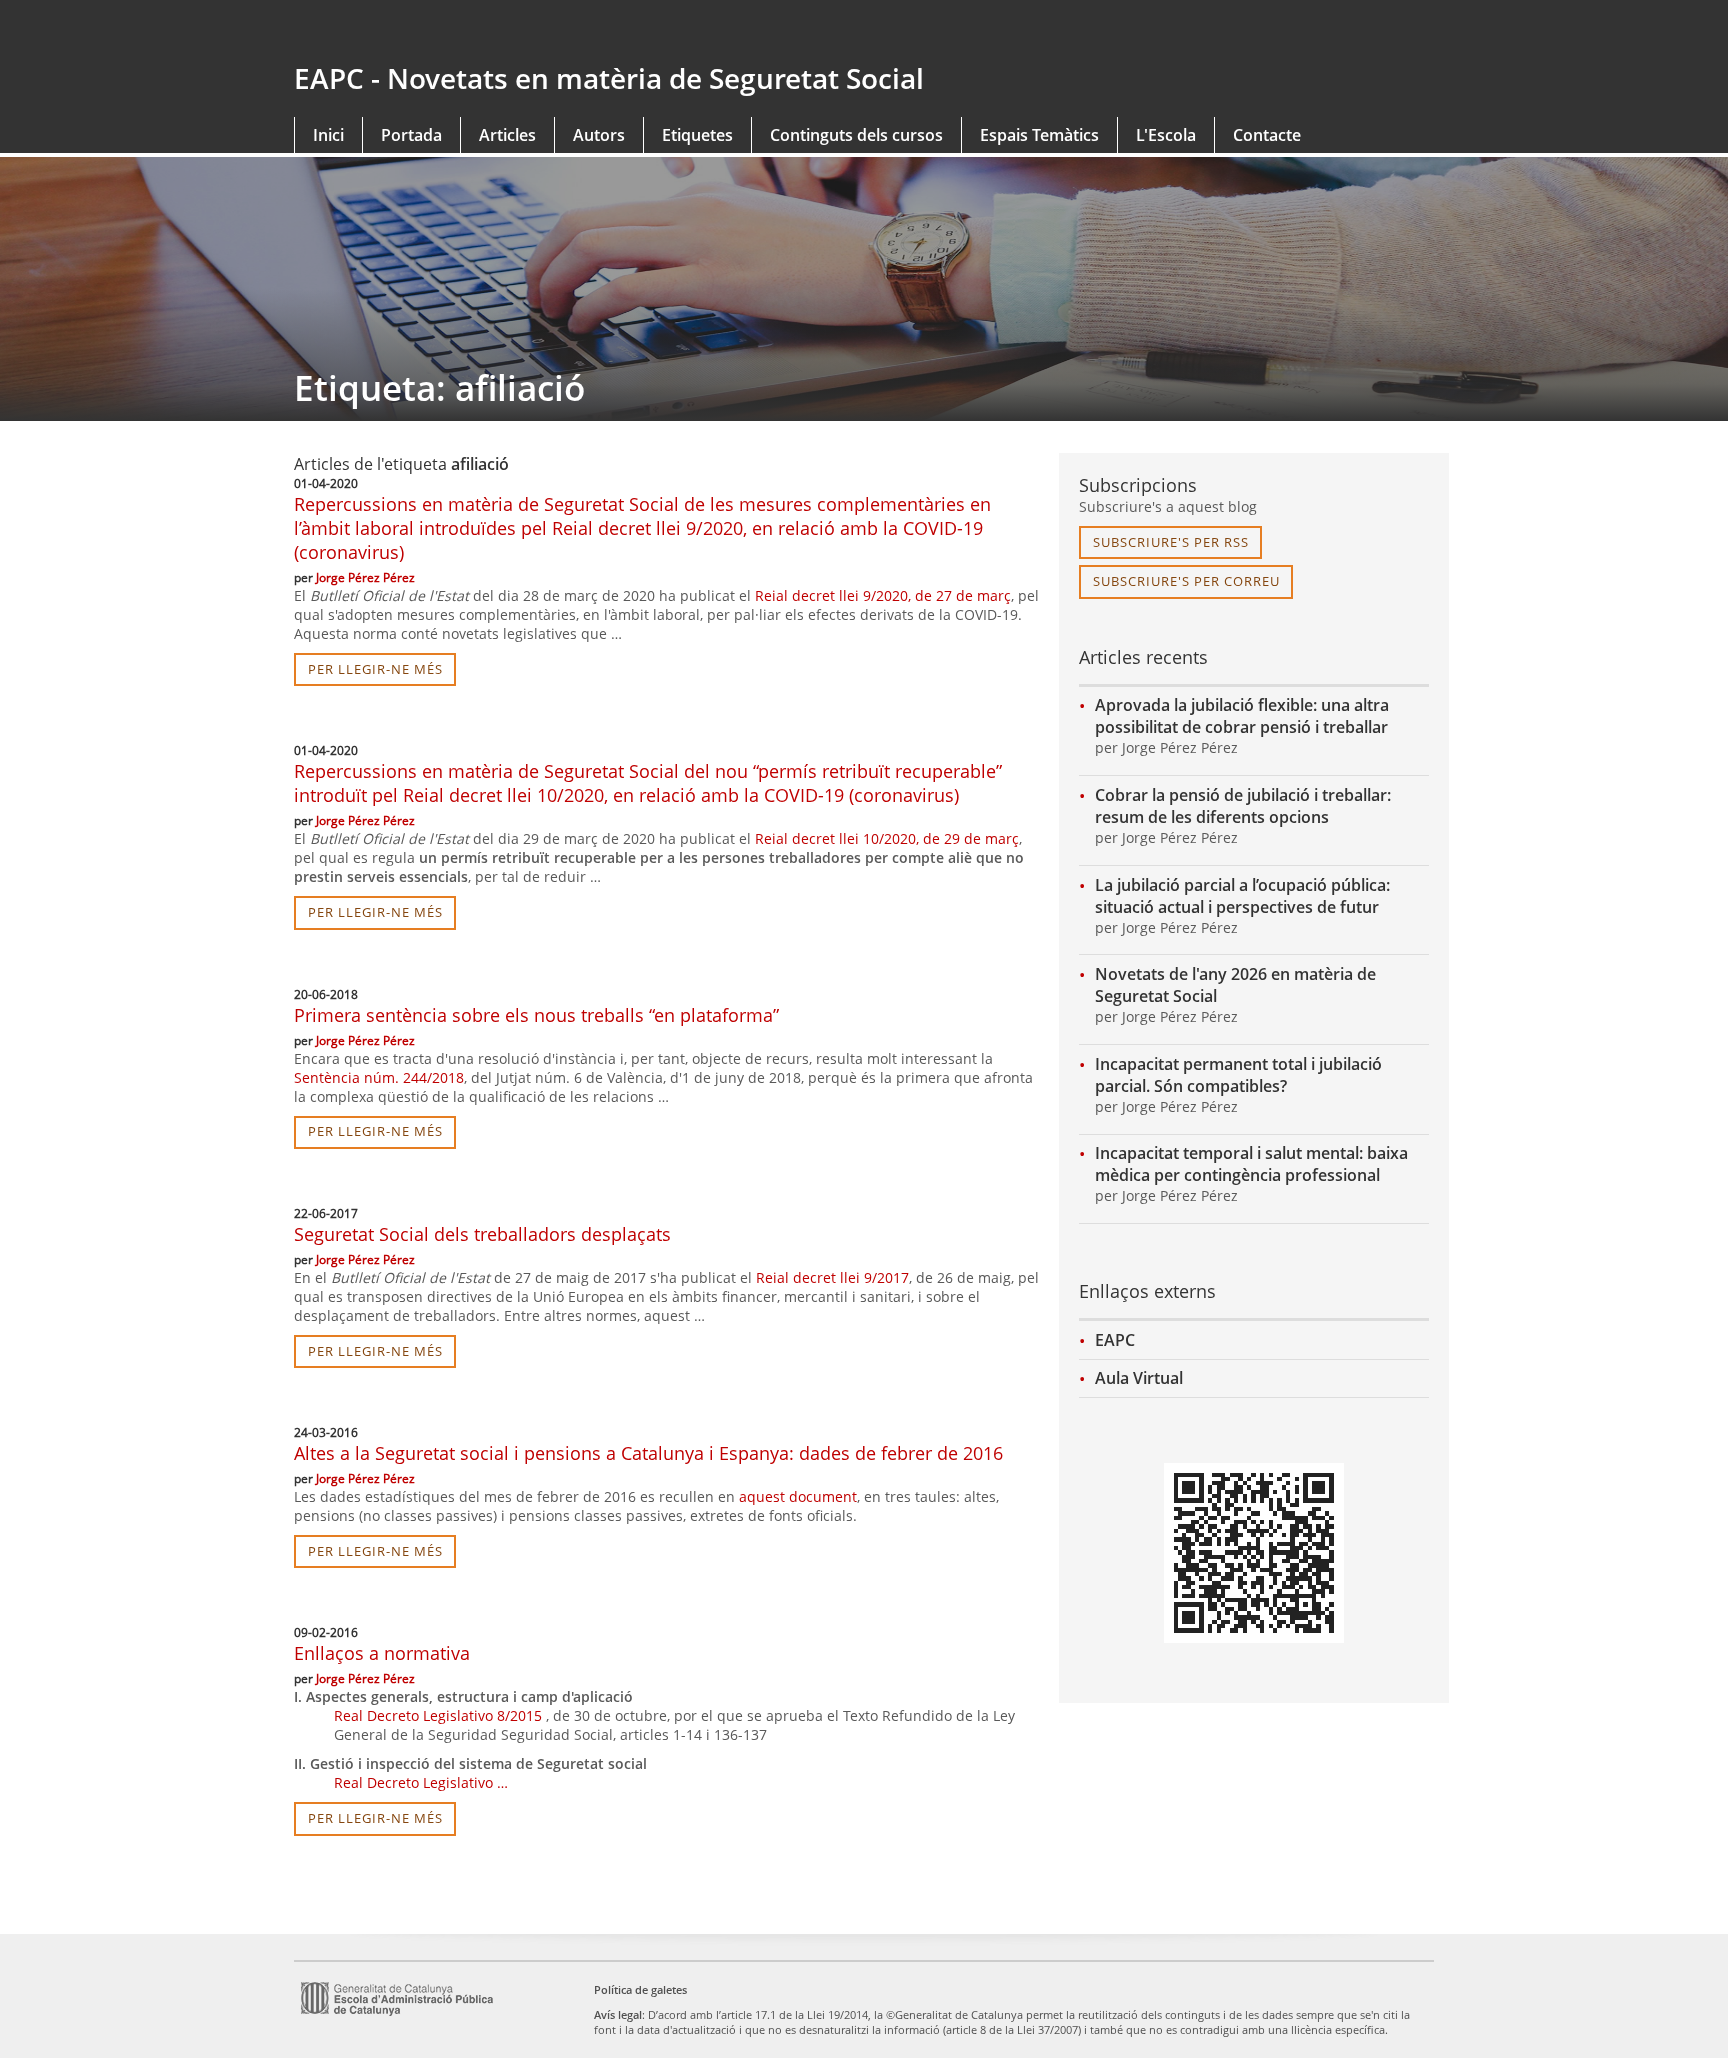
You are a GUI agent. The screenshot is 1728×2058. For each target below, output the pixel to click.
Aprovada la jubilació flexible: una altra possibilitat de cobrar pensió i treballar (1242, 716)
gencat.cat (571, 32)
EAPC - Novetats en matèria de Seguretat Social (609, 78)
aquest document (798, 1496)
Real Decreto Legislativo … (421, 1782)
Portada (411, 135)
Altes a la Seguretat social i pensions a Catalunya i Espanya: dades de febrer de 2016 (648, 1453)
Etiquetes (697, 135)
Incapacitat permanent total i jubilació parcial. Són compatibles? (1238, 1075)
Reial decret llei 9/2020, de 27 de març (883, 595)
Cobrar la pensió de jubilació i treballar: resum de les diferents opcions (1243, 806)
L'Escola (1166, 135)
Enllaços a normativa (382, 1653)
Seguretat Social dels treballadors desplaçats (482, 1234)
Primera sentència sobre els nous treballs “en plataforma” (536, 1015)
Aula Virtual (1139, 1378)
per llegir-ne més (375, 669)
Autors (599, 135)
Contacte (1267, 135)
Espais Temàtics (1039, 135)
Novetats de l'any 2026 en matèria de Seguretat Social (1235, 985)
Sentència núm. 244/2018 (379, 1077)
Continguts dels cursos (856, 135)
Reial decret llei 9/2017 (832, 1277)
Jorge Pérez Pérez (365, 577)
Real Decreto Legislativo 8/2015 (438, 1715)
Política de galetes (640, 1989)
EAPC (1115, 1340)
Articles (507, 135)
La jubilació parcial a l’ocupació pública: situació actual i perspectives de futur (1242, 896)
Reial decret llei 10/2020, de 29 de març (887, 838)
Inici (328, 135)
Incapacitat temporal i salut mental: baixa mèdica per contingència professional (1251, 1164)
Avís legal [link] (618, 2014)
